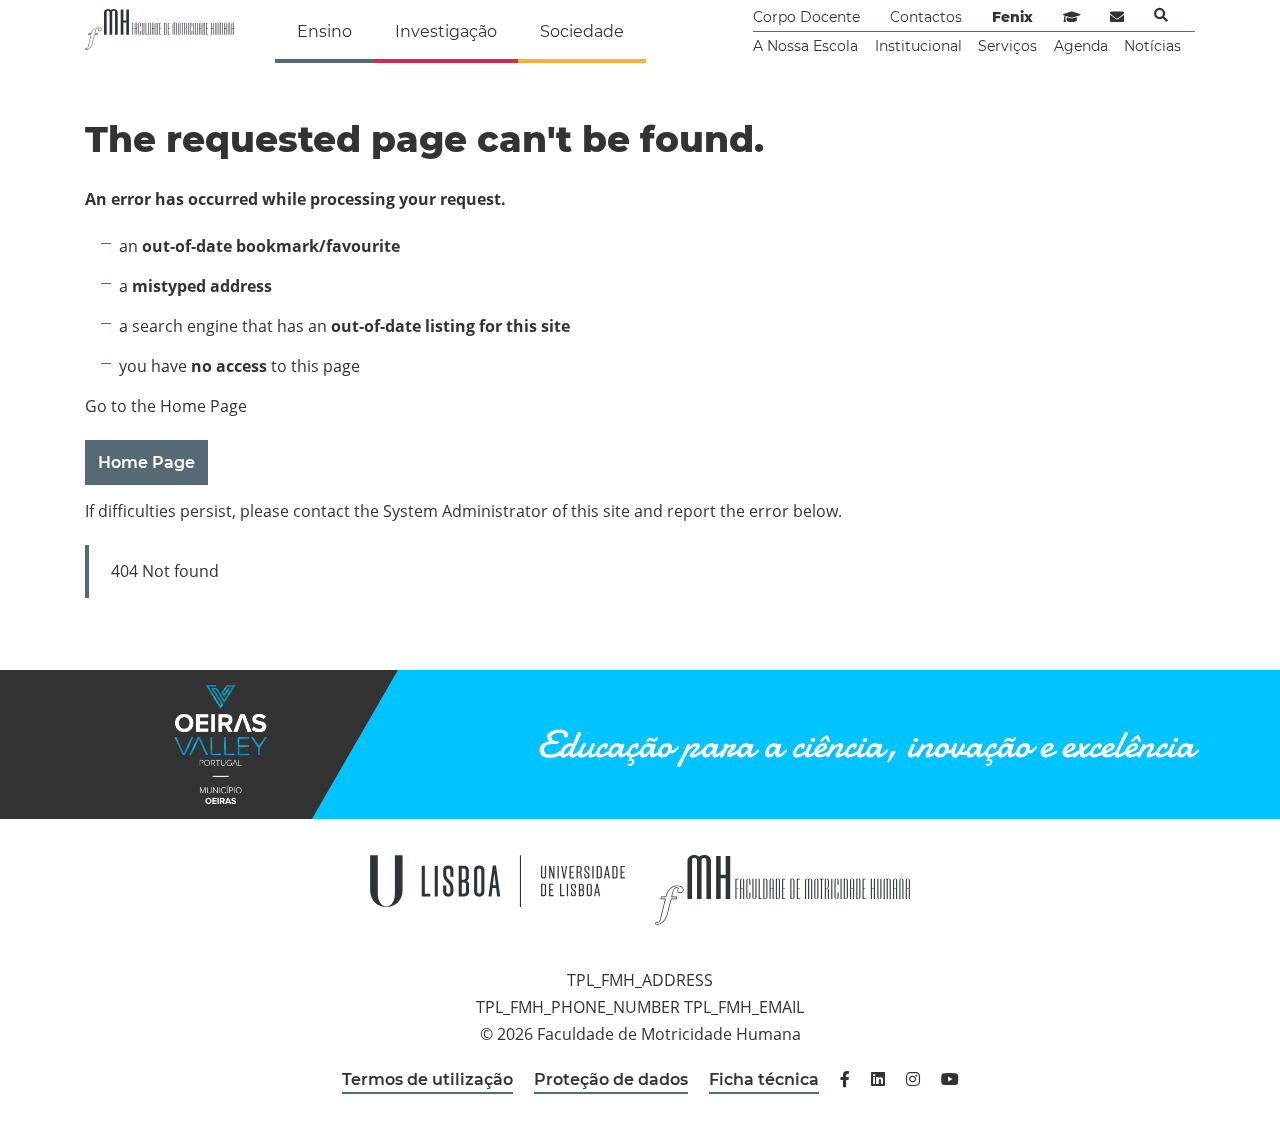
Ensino (324, 31)
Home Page (146, 462)
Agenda (1081, 46)
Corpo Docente (806, 17)
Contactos (926, 17)
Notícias (1152, 46)
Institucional (918, 46)
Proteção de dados (611, 1079)
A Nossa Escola (805, 46)
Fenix (1012, 17)
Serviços (1007, 46)
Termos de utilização (427, 1079)
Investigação (446, 31)
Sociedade (582, 31)
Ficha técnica (764, 1079)
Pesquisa (1161, 15)
